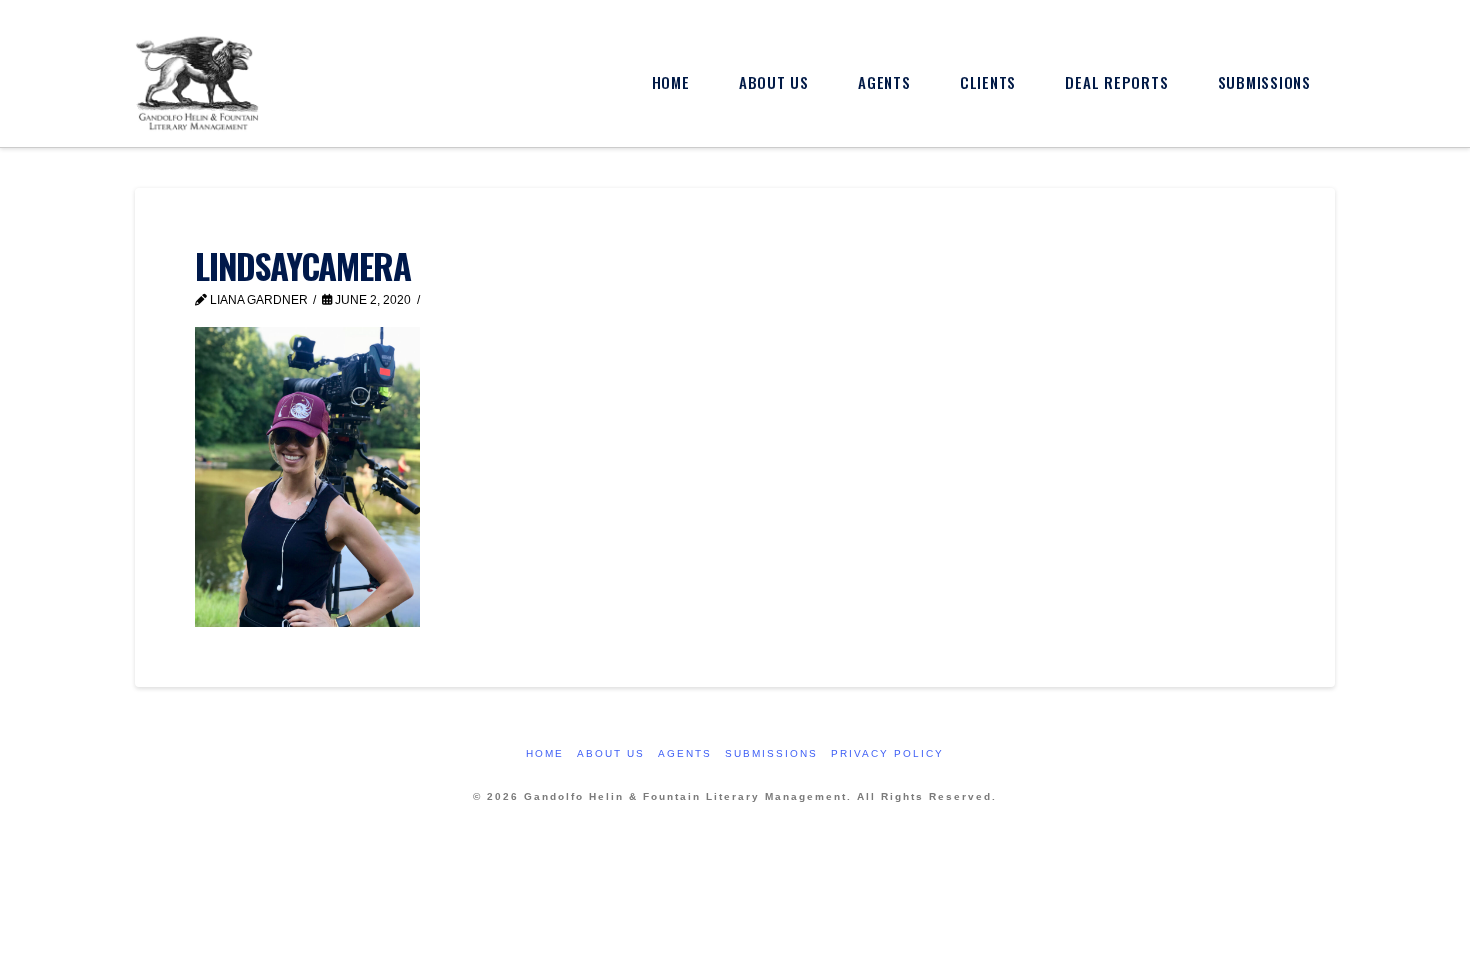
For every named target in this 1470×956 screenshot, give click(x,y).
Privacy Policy (887, 753)
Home (545, 753)
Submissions (771, 753)
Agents (685, 753)
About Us (611, 753)
